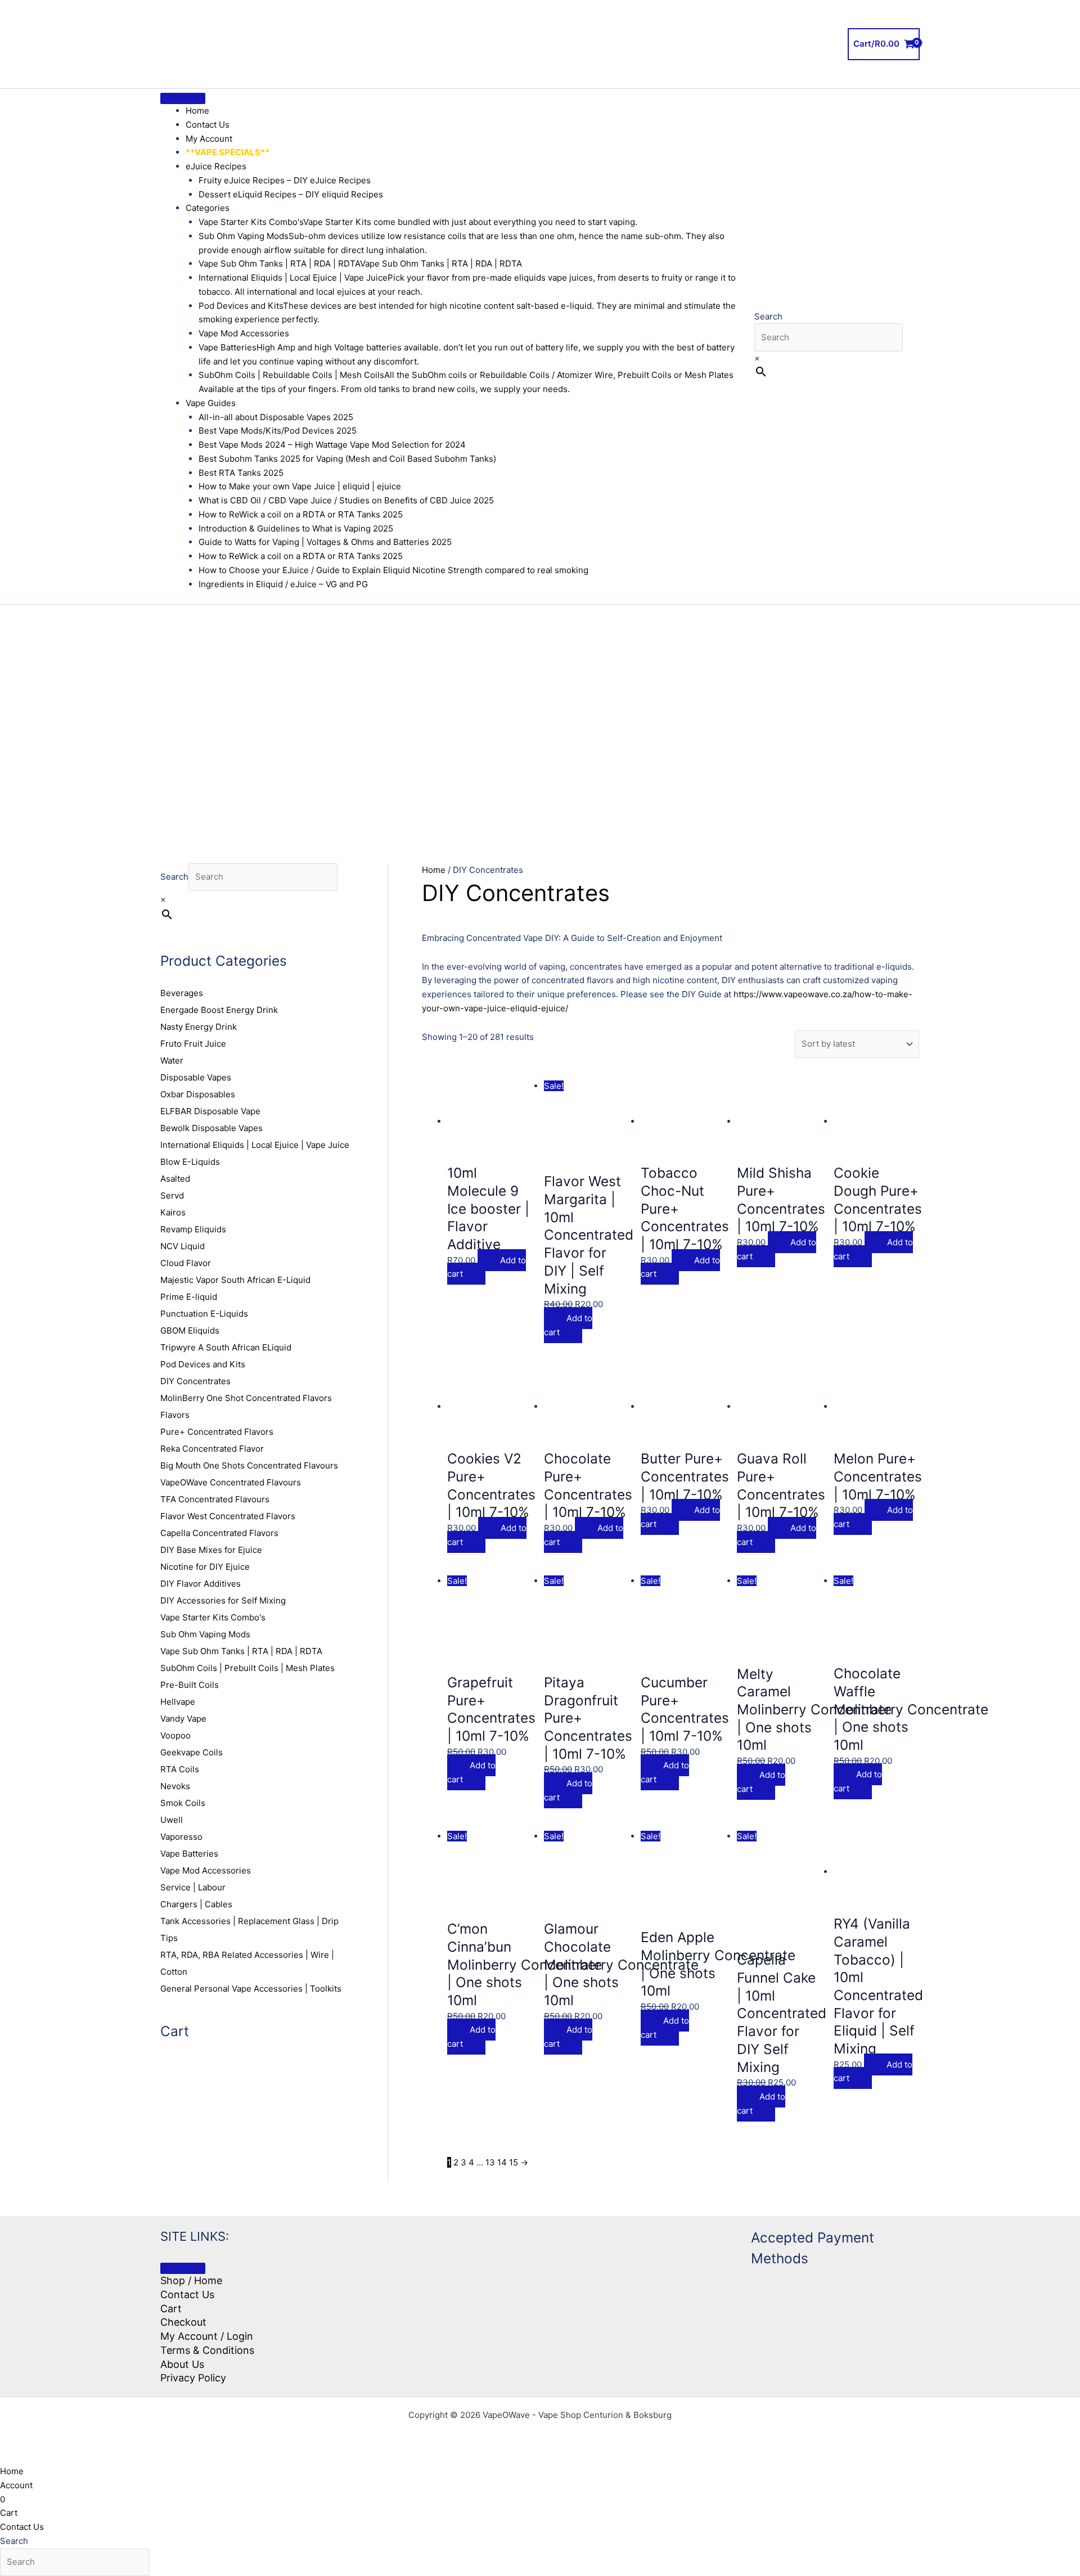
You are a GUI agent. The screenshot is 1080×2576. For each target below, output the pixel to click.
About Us (182, 2364)
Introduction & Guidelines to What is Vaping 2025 (296, 528)
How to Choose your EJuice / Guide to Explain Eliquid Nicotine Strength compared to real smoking (393, 570)
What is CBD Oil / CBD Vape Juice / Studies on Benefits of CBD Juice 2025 (346, 500)
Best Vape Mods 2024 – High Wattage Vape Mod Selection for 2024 (332, 445)
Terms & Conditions (207, 2350)
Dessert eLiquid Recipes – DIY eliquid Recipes (291, 194)
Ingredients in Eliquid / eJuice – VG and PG (283, 584)
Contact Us (208, 125)
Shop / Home (191, 2280)
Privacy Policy (193, 2378)
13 (490, 2162)
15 (514, 2162)
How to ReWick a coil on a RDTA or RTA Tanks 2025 (301, 514)
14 (502, 2162)
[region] (540, 717)
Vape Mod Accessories (244, 333)
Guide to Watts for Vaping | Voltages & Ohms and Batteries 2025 (325, 542)
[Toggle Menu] (183, 98)
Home (197, 111)
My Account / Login (207, 2336)
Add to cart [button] (487, 1267)
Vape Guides (211, 403)
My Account (209, 139)
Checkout (183, 2322)
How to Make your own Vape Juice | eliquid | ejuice (300, 486)
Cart (171, 2309)
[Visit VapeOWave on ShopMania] (638, 2269)
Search (768, 316)
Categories (208, 208)
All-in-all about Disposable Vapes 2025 (276, 417)
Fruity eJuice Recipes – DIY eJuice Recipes (285, 180)
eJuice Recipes (216, 166)
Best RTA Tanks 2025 (241, 473)
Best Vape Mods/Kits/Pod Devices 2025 (278, 431)
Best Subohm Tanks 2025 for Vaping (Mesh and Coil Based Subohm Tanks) (347, 459)
